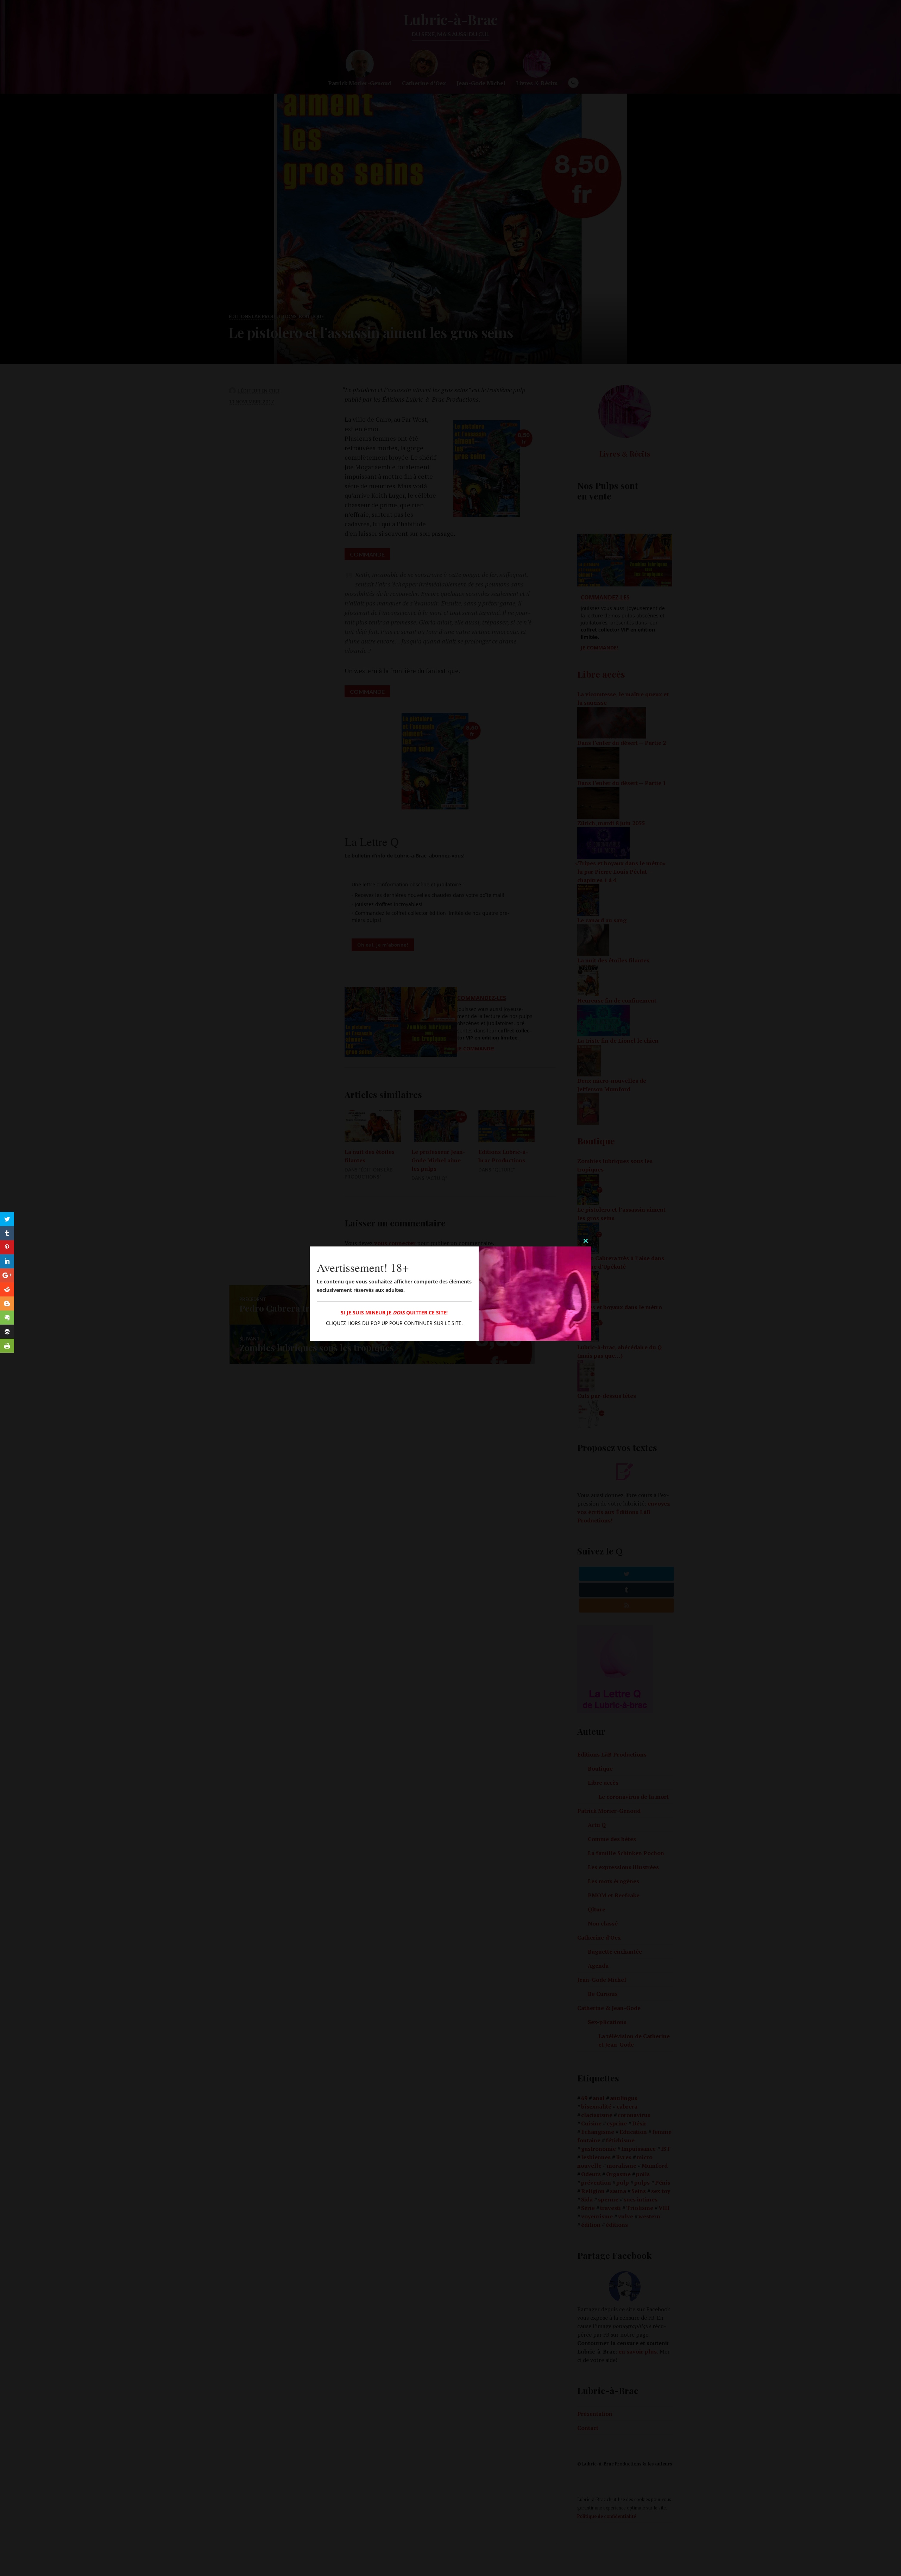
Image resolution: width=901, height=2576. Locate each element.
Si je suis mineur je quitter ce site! (394, 1312)
